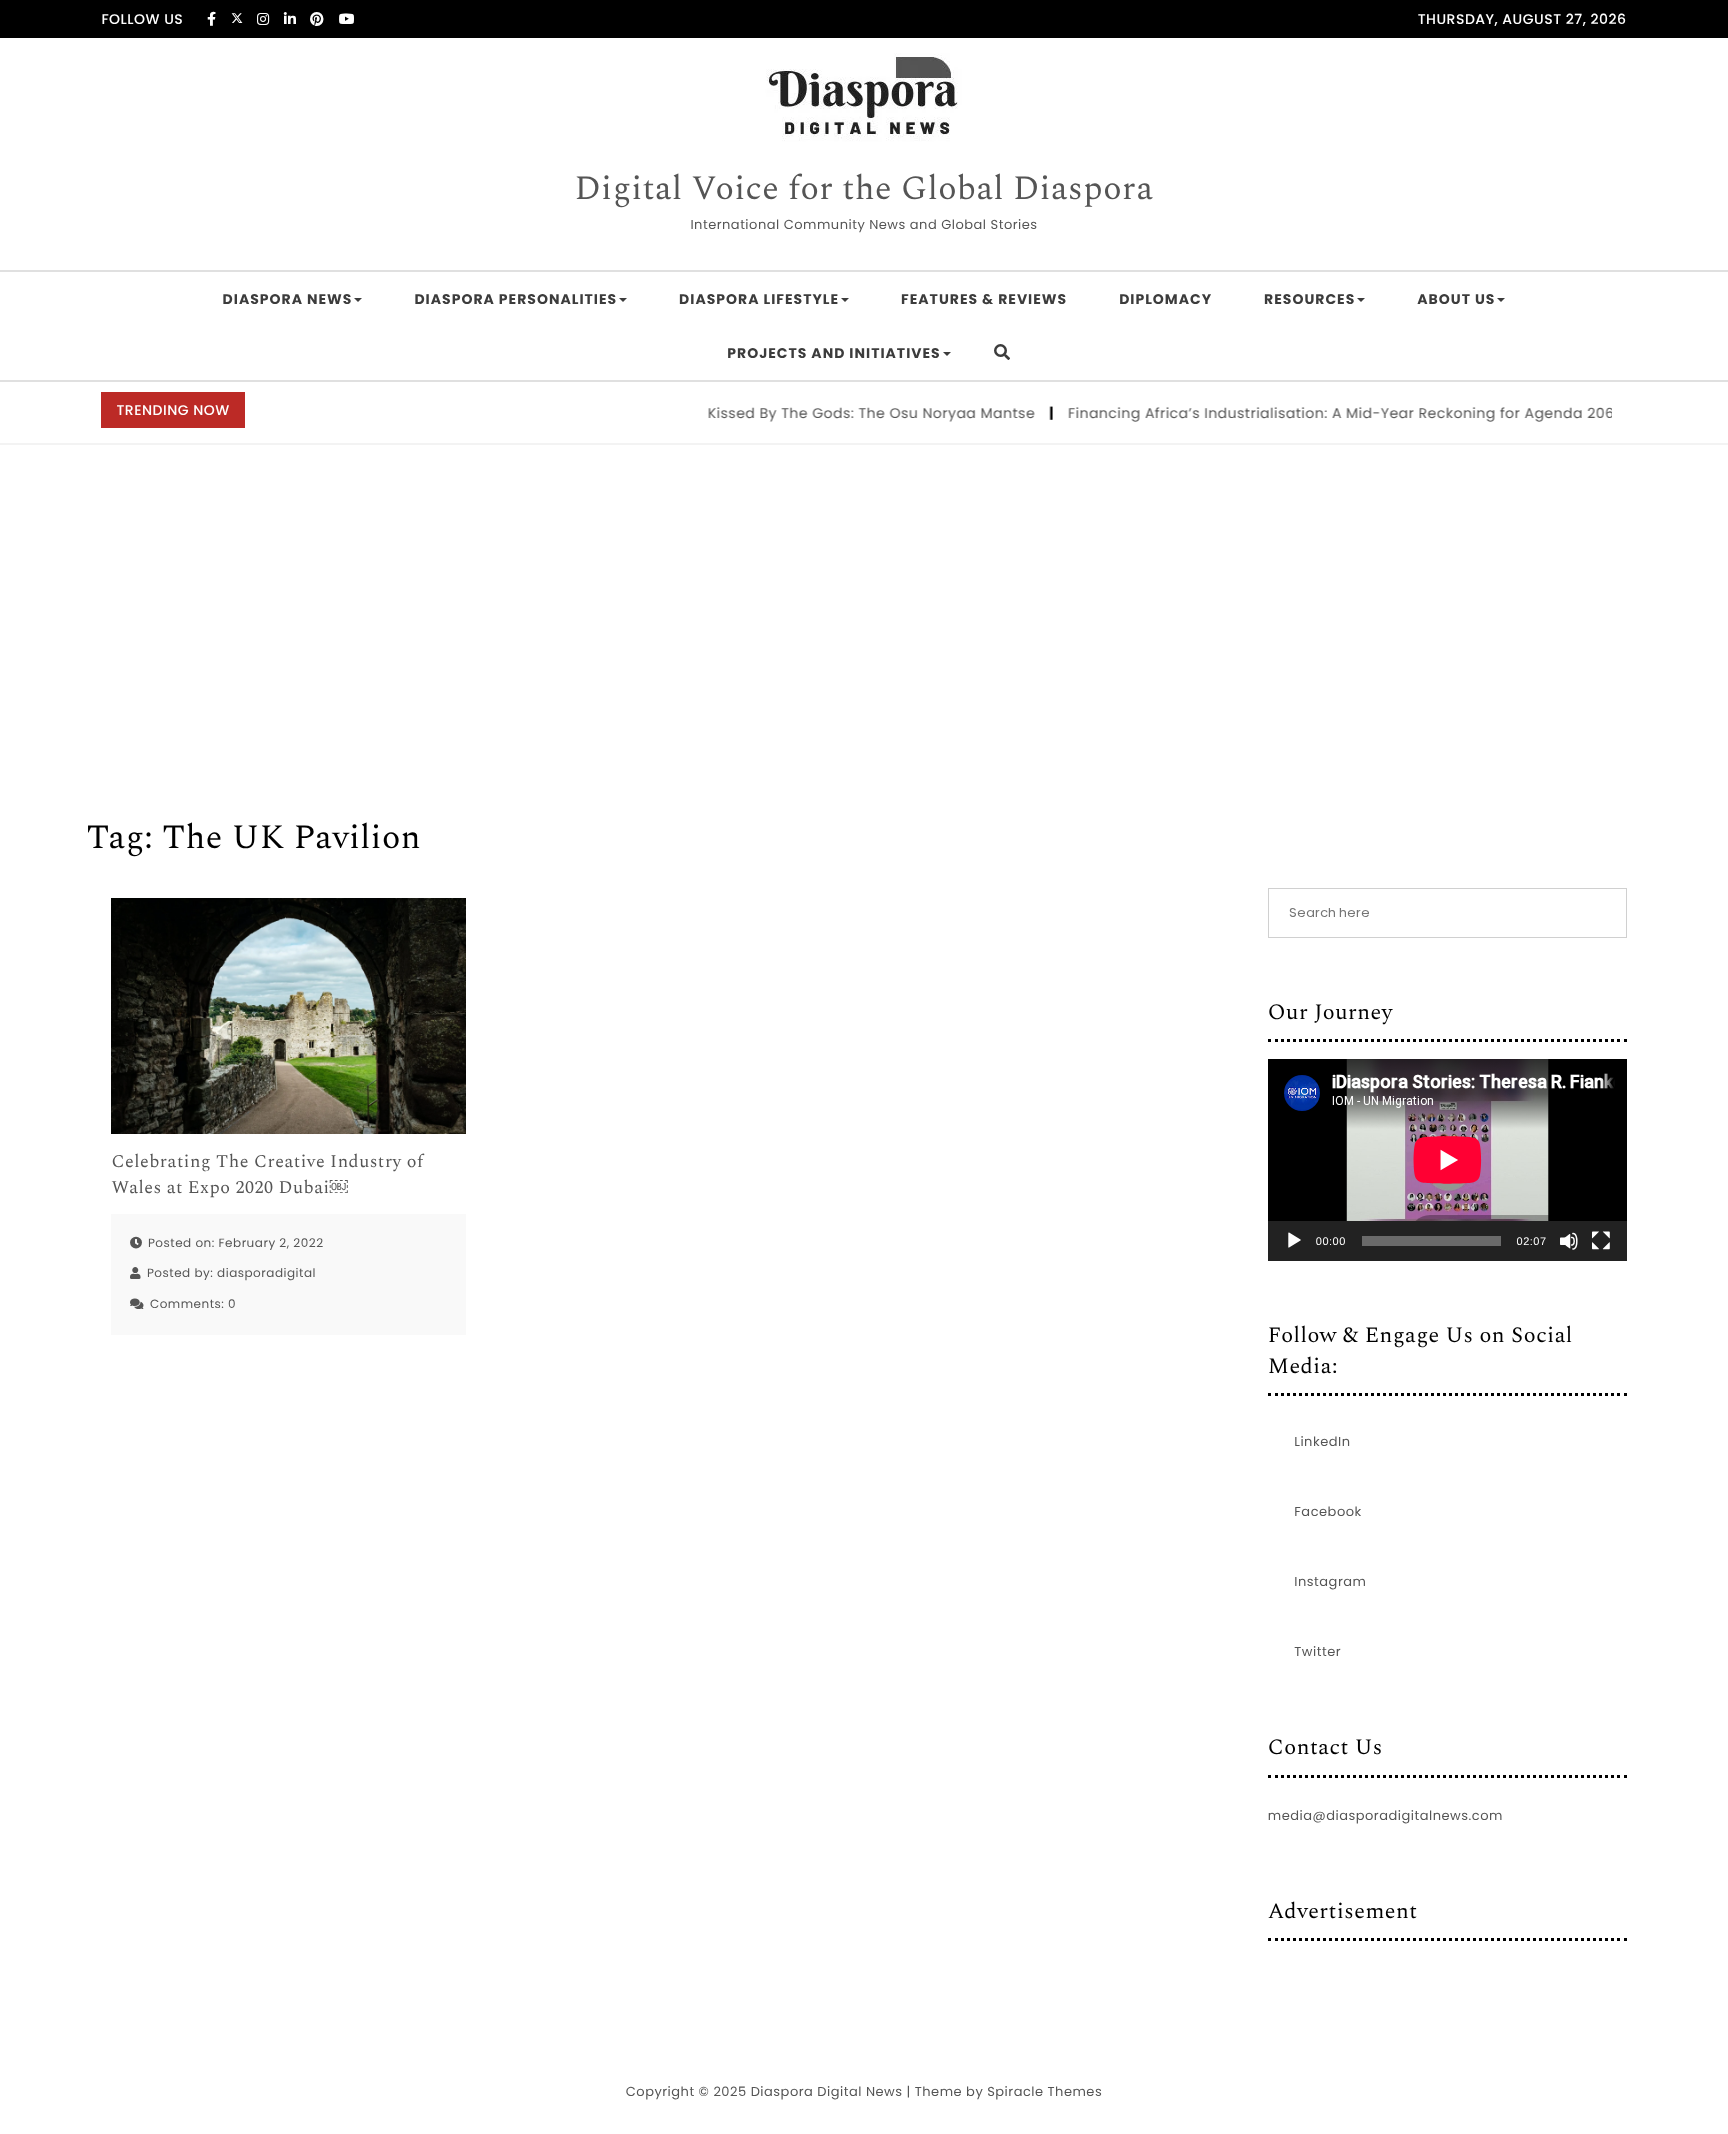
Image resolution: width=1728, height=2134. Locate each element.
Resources (1309, 299)
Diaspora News (288, 299)
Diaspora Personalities (515, 299)
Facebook (1327, 1511)
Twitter (1317, 1651)
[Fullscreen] (1601, 1241)
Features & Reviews (984, 299)
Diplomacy (1165, 299)
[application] (1447, 1160)
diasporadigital (266, 1273)
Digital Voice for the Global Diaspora (863, 190)
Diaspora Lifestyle (759, 299)
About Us (1456, 299)
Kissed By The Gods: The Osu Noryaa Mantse (845, 413)
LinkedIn (1322, 1441)
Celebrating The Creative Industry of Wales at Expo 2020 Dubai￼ (267, 1175)
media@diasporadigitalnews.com (1385, 1815)
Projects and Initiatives (833, 353)
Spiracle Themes (1044, 2091)
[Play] (1294, 1241)
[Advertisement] (864, 595)
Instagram (1330, 1581)
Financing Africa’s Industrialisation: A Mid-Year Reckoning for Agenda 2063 (1319, 413)
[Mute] (1569, 1241)
